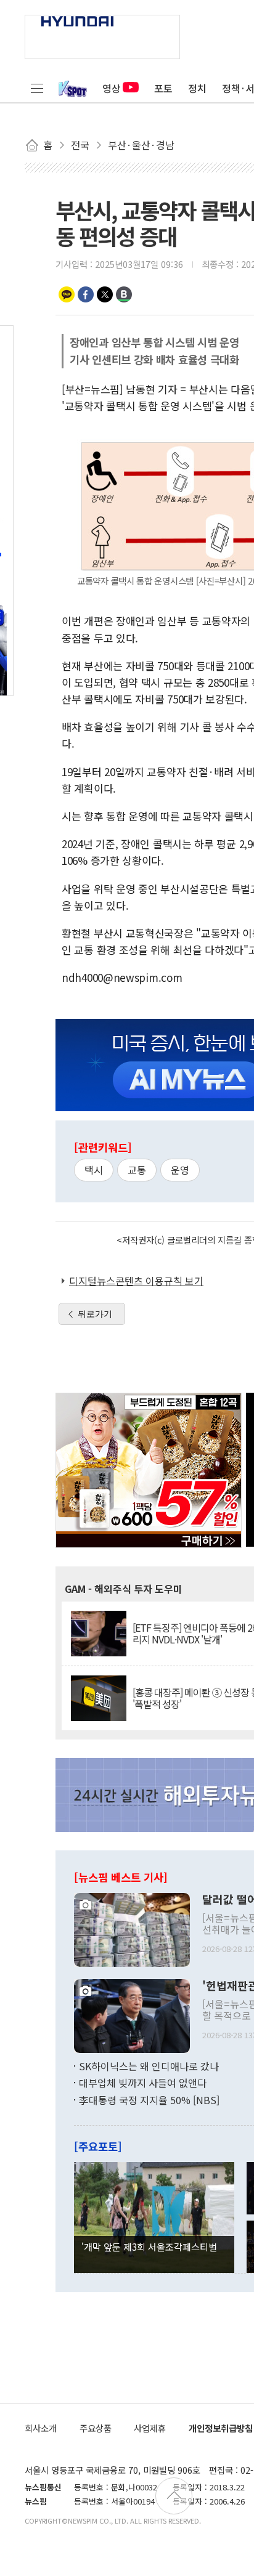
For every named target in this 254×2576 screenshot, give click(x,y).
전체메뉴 (37, 88)
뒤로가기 (95, 1314)
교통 (137, 1170)
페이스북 (86, 294)
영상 (112, 88)
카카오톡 (67, 294)
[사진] (132, 1928)
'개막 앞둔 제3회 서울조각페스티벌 (149, 2246)
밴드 (124, 294)
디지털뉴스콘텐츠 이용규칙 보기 (136, 1281)
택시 (94, 1170)
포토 (163, 88)
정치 (197, 88)
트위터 (105, 294)
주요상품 (96, 2428)
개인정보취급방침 (221, 2428)
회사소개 (41, 2428)
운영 (180, 1170)
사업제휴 (150, 2428)
